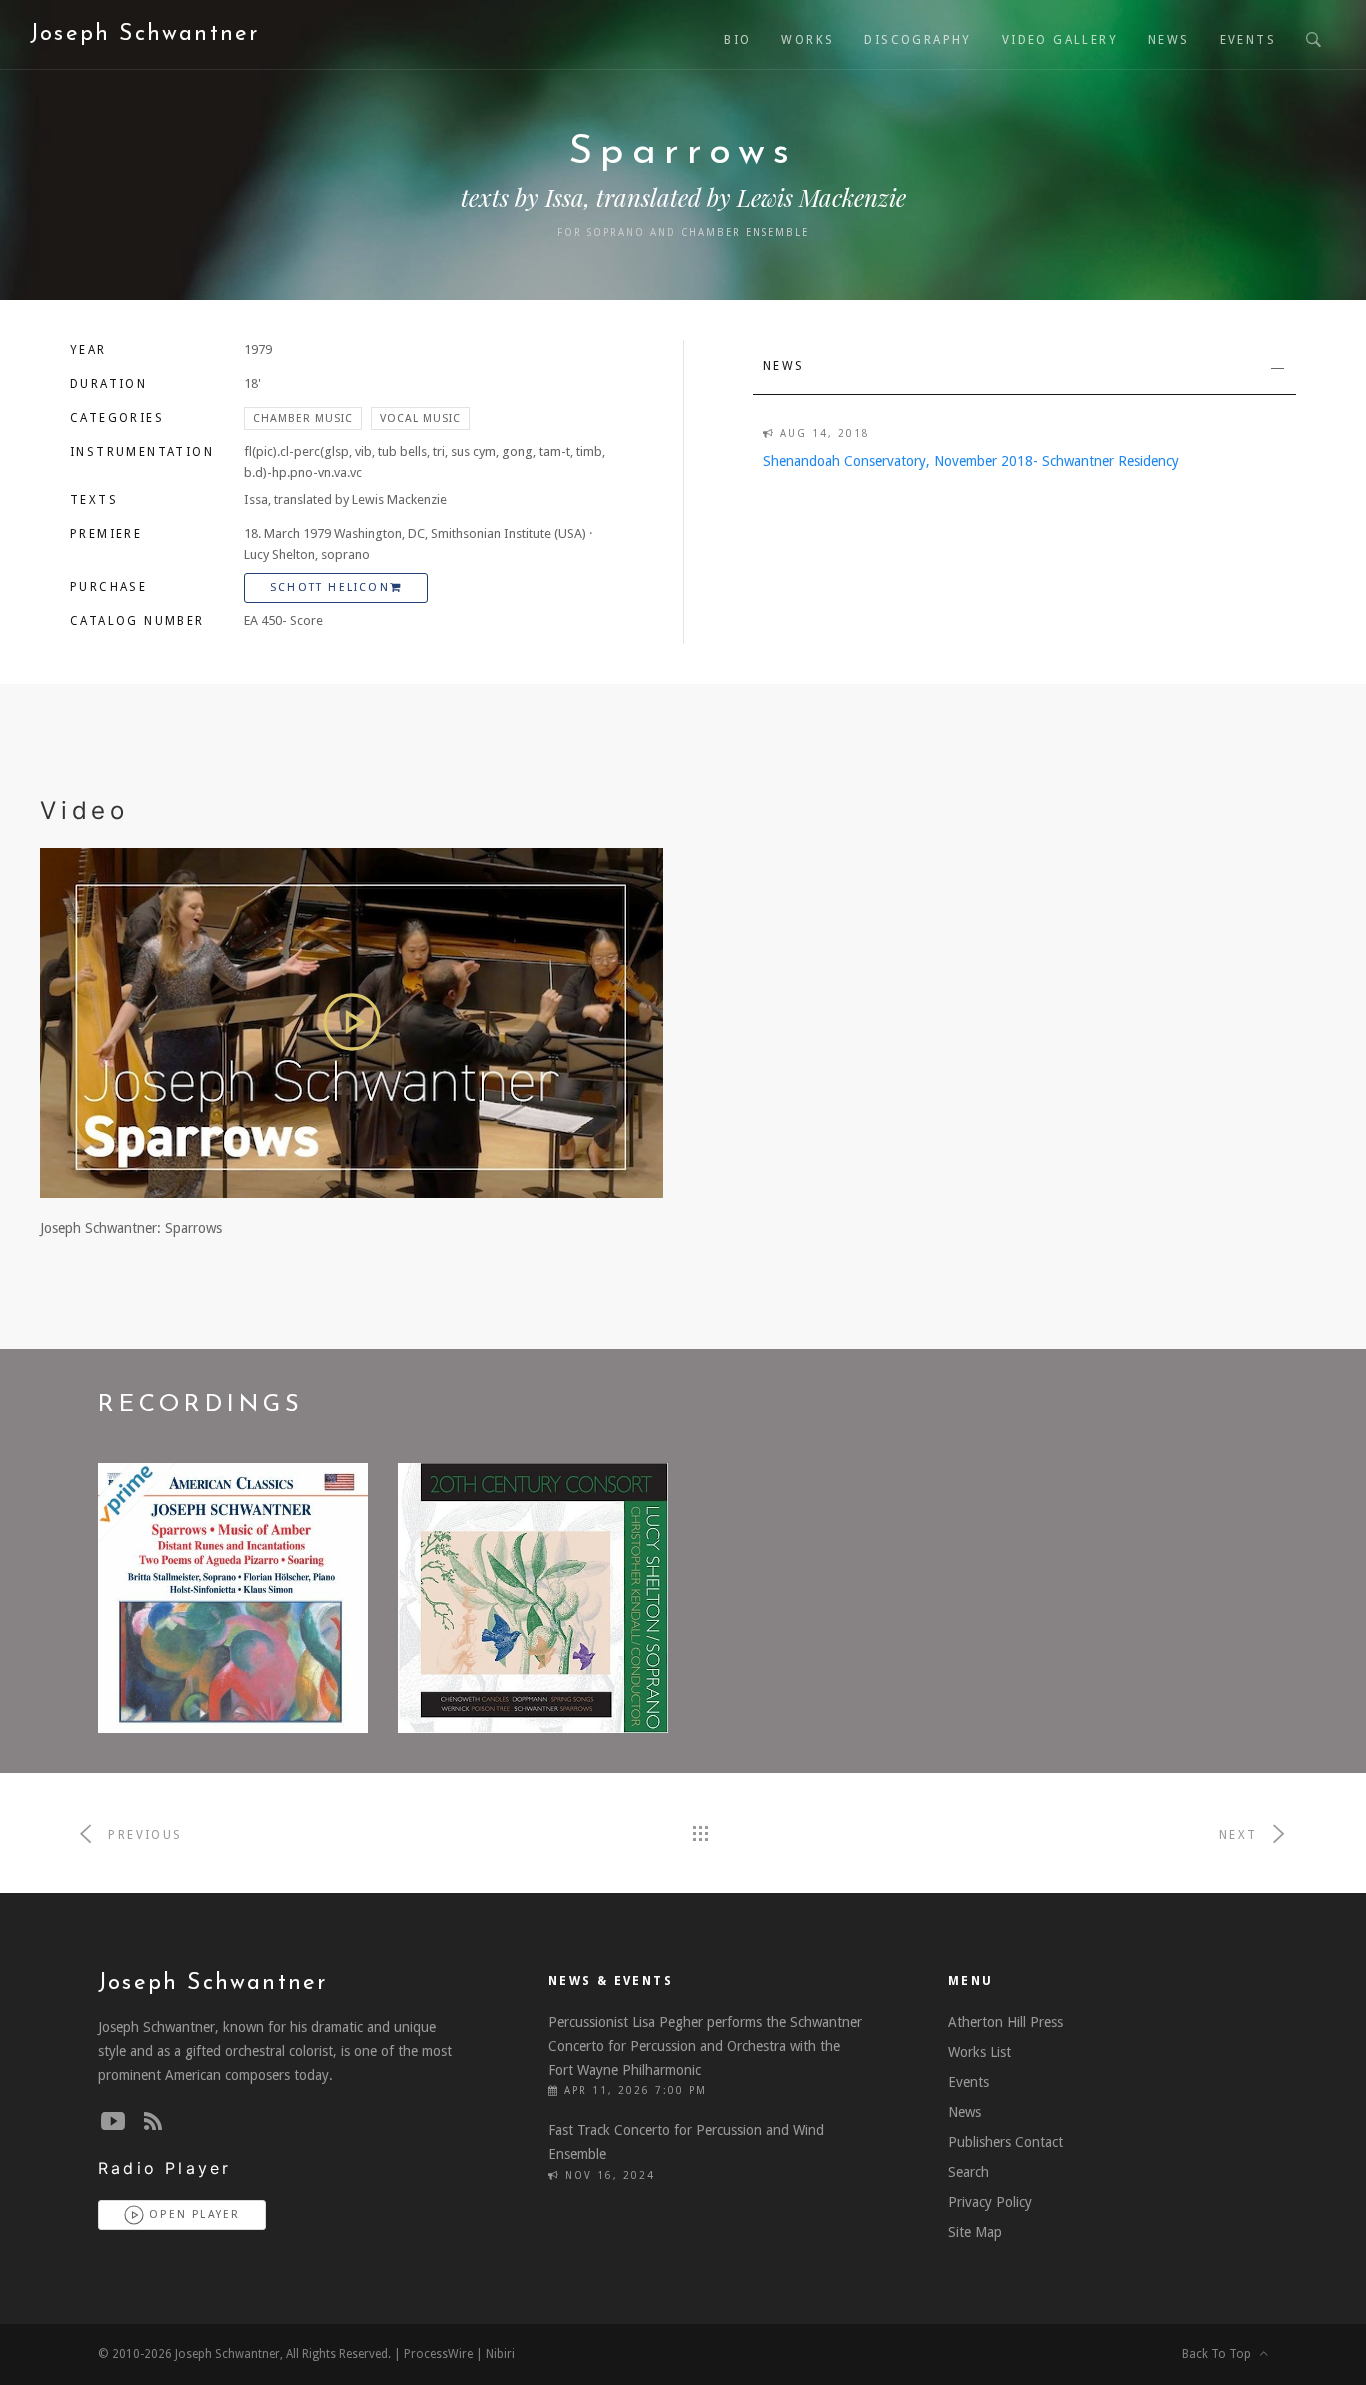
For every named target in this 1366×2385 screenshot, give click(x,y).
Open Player (192, 2214)
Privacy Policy (990, 2202)
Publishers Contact (1005, 2142)
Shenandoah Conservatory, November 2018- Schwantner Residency (971, 461)
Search (968, 2172)
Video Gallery (1060, 40)
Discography (917, 40)
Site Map (975, 2232)
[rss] (153, 2122)
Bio (737, 40)
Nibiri (500, 2354)
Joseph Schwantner (144, 34)
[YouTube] (113, 2122)
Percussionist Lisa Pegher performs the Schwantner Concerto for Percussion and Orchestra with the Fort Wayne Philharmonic (705, 2046)
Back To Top (1221, 2354)
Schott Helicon (330, 587)
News (1169, 40)
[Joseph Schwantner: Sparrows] (351, 1022)
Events (1248, 40)
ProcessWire (438, 2354)
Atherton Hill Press (1005, 2022)
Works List (979, 2052)
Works (807, 40)
